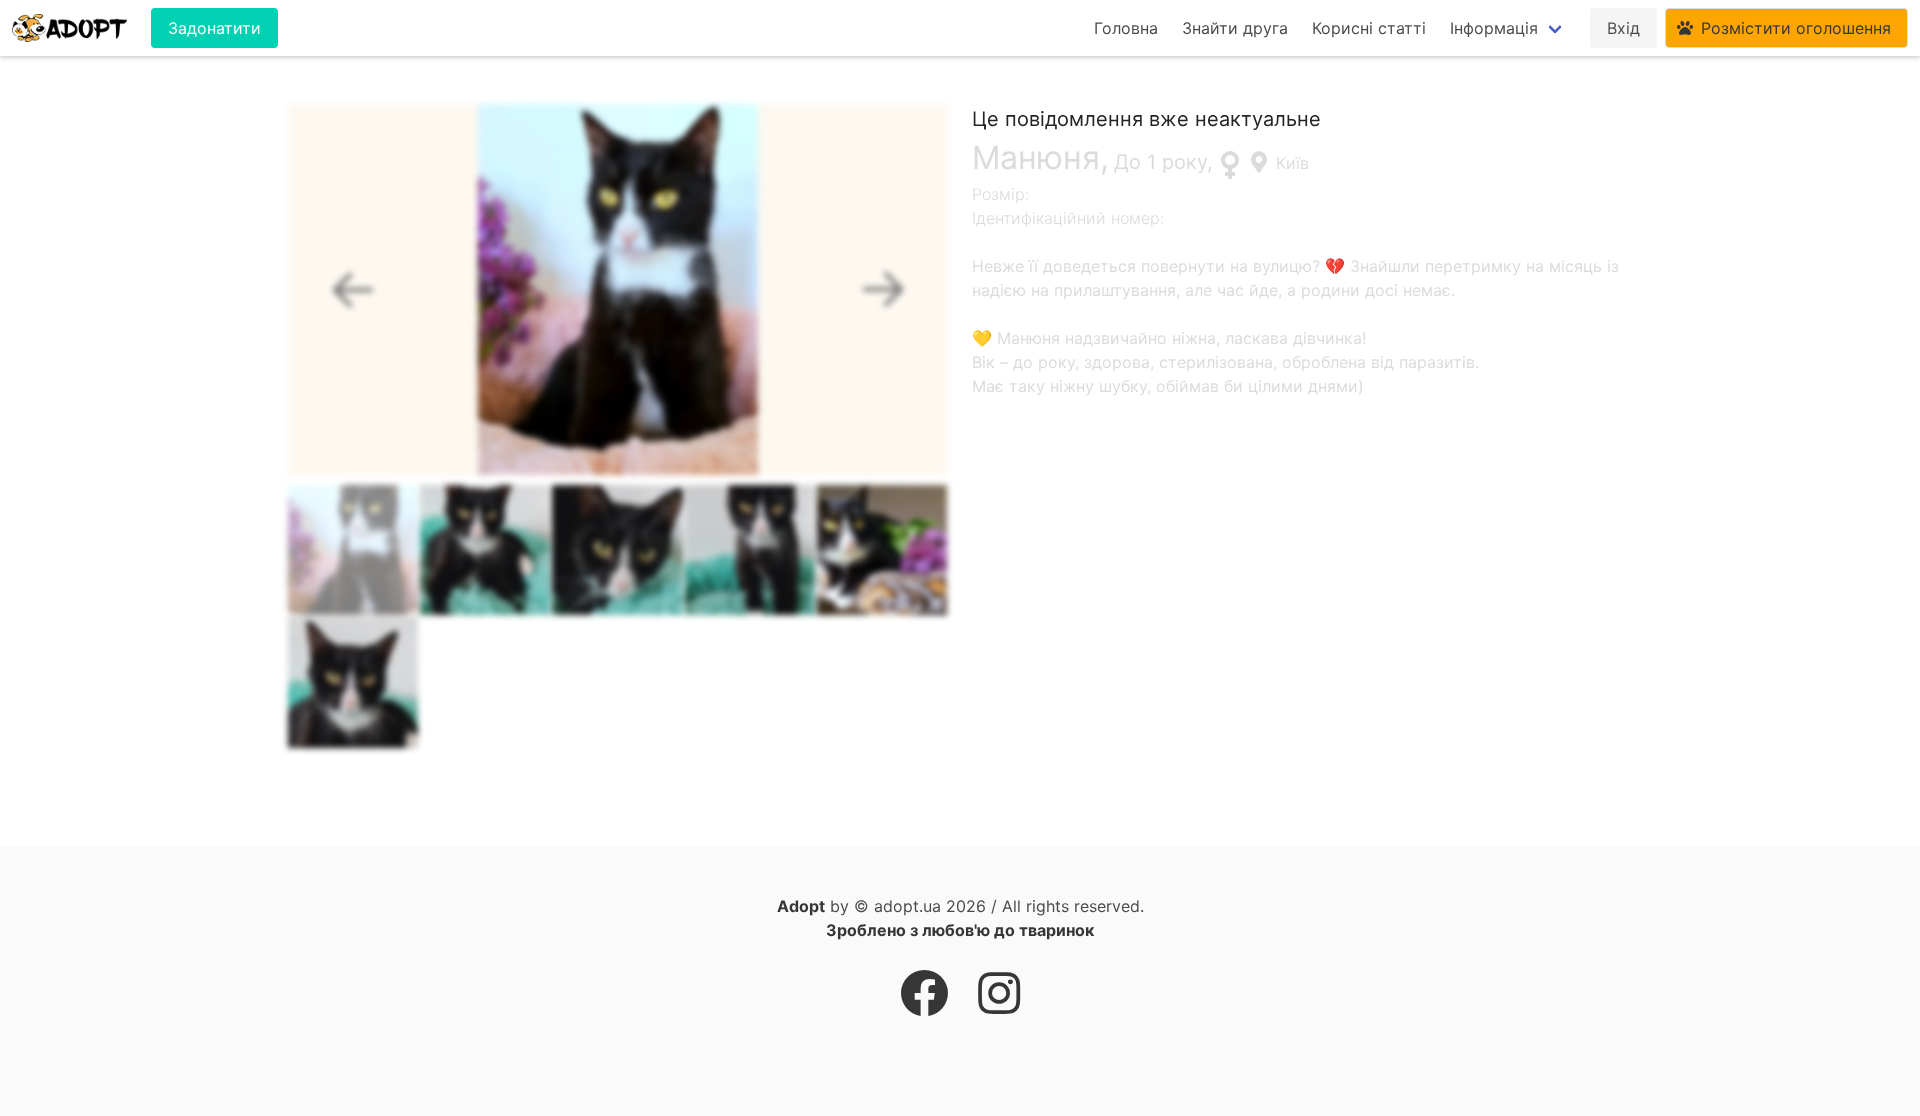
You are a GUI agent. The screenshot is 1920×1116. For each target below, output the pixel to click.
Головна (1126, 28)
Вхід (1623, 28)
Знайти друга (1235, 28)
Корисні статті (1369, 28)
